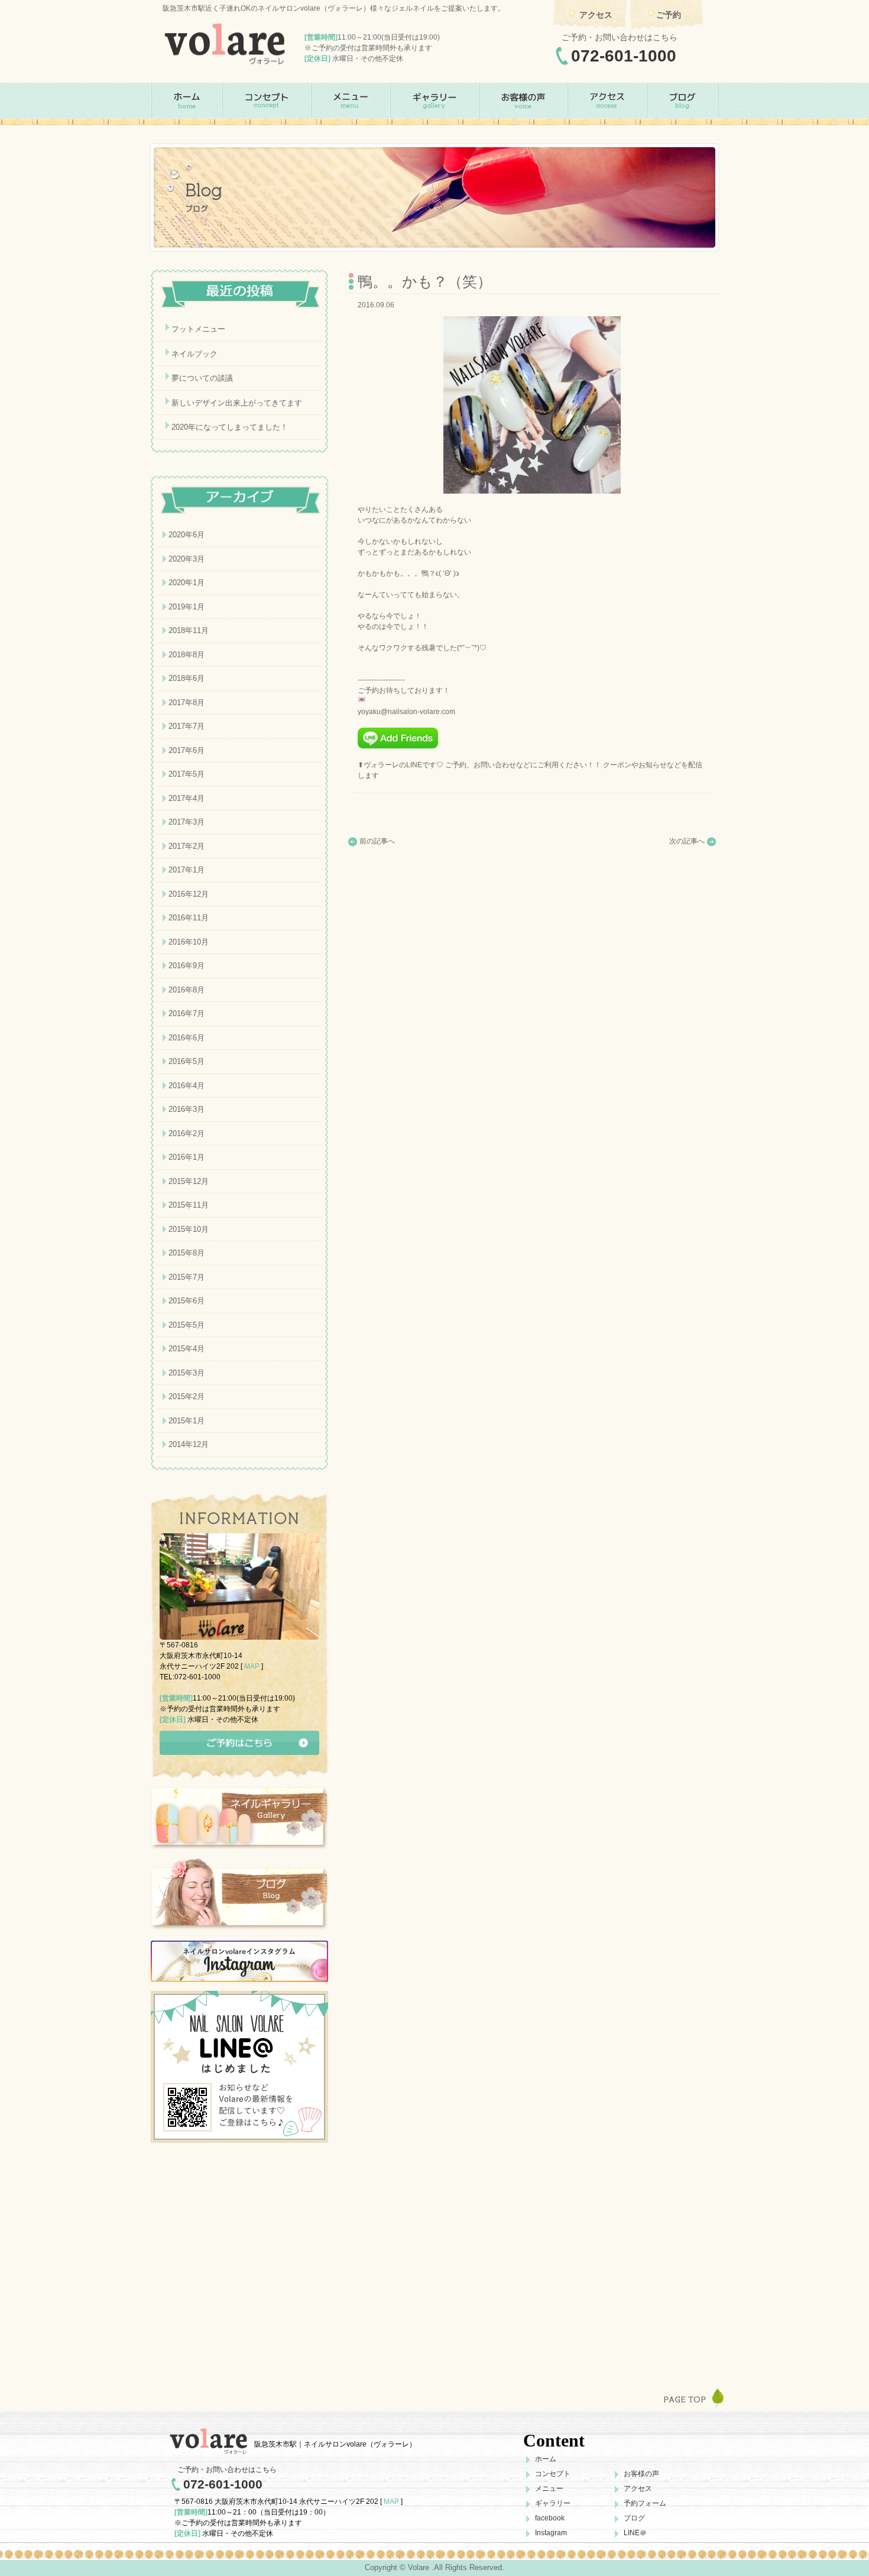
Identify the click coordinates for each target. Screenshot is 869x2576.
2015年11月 (189, 1205)
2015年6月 (187, 1301)
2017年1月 (187, 870)
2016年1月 (187, 1157)
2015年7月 (187, 1277)
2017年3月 (187, 822)
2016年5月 (187, 1061)
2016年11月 (189, 918)
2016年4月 (187, 1086)
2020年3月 (187, 559)
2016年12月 (189, 894)
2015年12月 (189, 1181)
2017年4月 (187, 798)
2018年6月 (187, 678)
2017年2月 (187, 846)
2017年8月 (187, 703)
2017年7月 (187, 726)
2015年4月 (187, 1349)
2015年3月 (187, 1373)
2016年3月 (187, 1109)
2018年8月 (187, 655)
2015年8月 (187, 1253)
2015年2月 (187, 1396)
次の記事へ (687, 841)
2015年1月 (187, 1421)
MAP (252, 1666)
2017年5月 (187, 774)
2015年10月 (189, 1229)
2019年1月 (187, 607)
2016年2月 (187, 1133)
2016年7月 (187, 1013)
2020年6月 (187, 535)
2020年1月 (187, 583)
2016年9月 (187, 966)
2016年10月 (189, 942)
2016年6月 (187, 1038)
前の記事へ (377, 841)
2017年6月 (187, 750)
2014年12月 (189, 1444)
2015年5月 (187, 1325)
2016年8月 (187, 990)
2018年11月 (189, 630)
